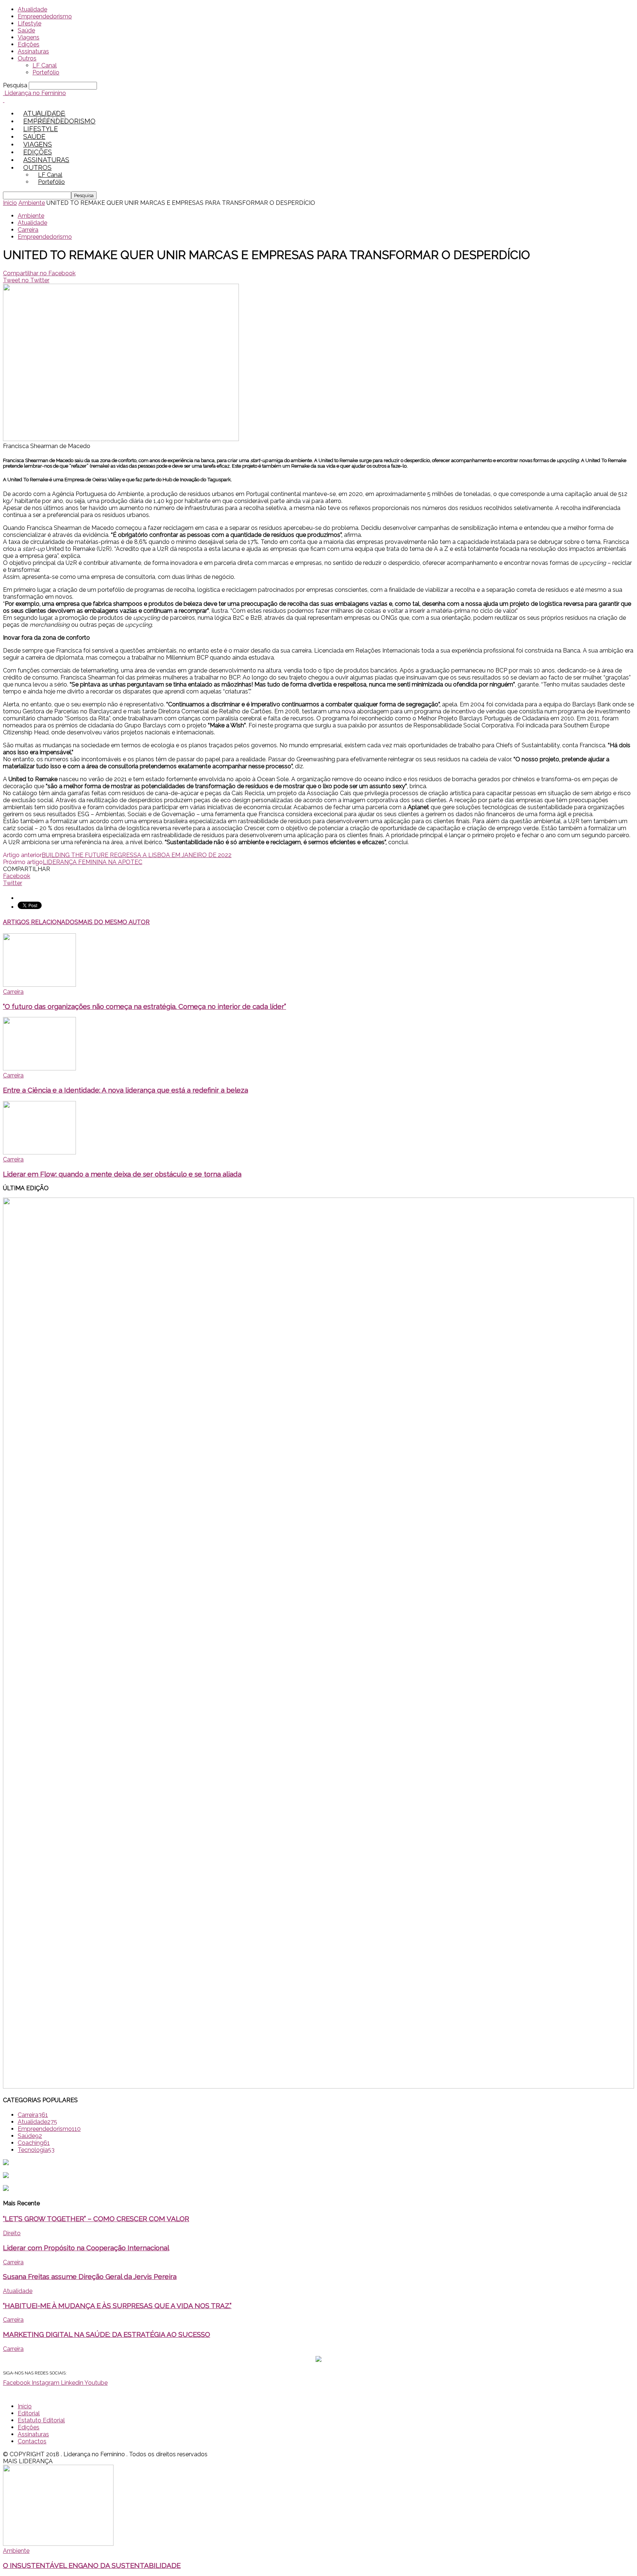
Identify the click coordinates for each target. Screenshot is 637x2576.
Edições (29, 44)
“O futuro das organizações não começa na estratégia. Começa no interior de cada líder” (145, 1006)
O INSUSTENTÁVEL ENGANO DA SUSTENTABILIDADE (92, 2565)
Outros (27, 58)
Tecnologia (36, 2150)
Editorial (29, 2413)
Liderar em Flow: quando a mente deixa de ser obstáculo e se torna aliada (122, 1174)
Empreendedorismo (45, 16)
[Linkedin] (55, 117)
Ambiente (32, 203)
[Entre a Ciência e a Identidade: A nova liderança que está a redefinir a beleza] (39, 1068)
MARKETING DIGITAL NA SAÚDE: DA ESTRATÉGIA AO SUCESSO (107, 2334)
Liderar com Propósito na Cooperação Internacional (86, 2248)
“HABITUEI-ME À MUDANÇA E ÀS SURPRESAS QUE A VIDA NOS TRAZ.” (117, 2306)
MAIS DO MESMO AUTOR (114, 922)
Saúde (26, 30)
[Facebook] (39, 117)
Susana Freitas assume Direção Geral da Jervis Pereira (90, 2276)
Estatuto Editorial (41, 2420)
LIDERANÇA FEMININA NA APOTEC (93, 862)
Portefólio (46, 72)
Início (25, 2406)
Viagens (29, 37)
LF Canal (45, 65)
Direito (12, 2233)
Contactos (32, 2441)
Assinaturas (33, 51)
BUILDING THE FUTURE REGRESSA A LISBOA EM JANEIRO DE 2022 (137, 855)
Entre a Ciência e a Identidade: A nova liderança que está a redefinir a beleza (126, 1090)
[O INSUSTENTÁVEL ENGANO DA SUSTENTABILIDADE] (58, 2544)
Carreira (28, 230)
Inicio (10, 203)
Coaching (34, 2143)
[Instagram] (47, 117)
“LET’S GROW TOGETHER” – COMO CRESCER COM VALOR (96, 2219)
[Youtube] (63, 117)
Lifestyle (29, 23)
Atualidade (32, 9)
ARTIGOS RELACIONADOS (41, 922)
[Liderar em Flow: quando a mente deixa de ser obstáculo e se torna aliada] (39, 1152)
